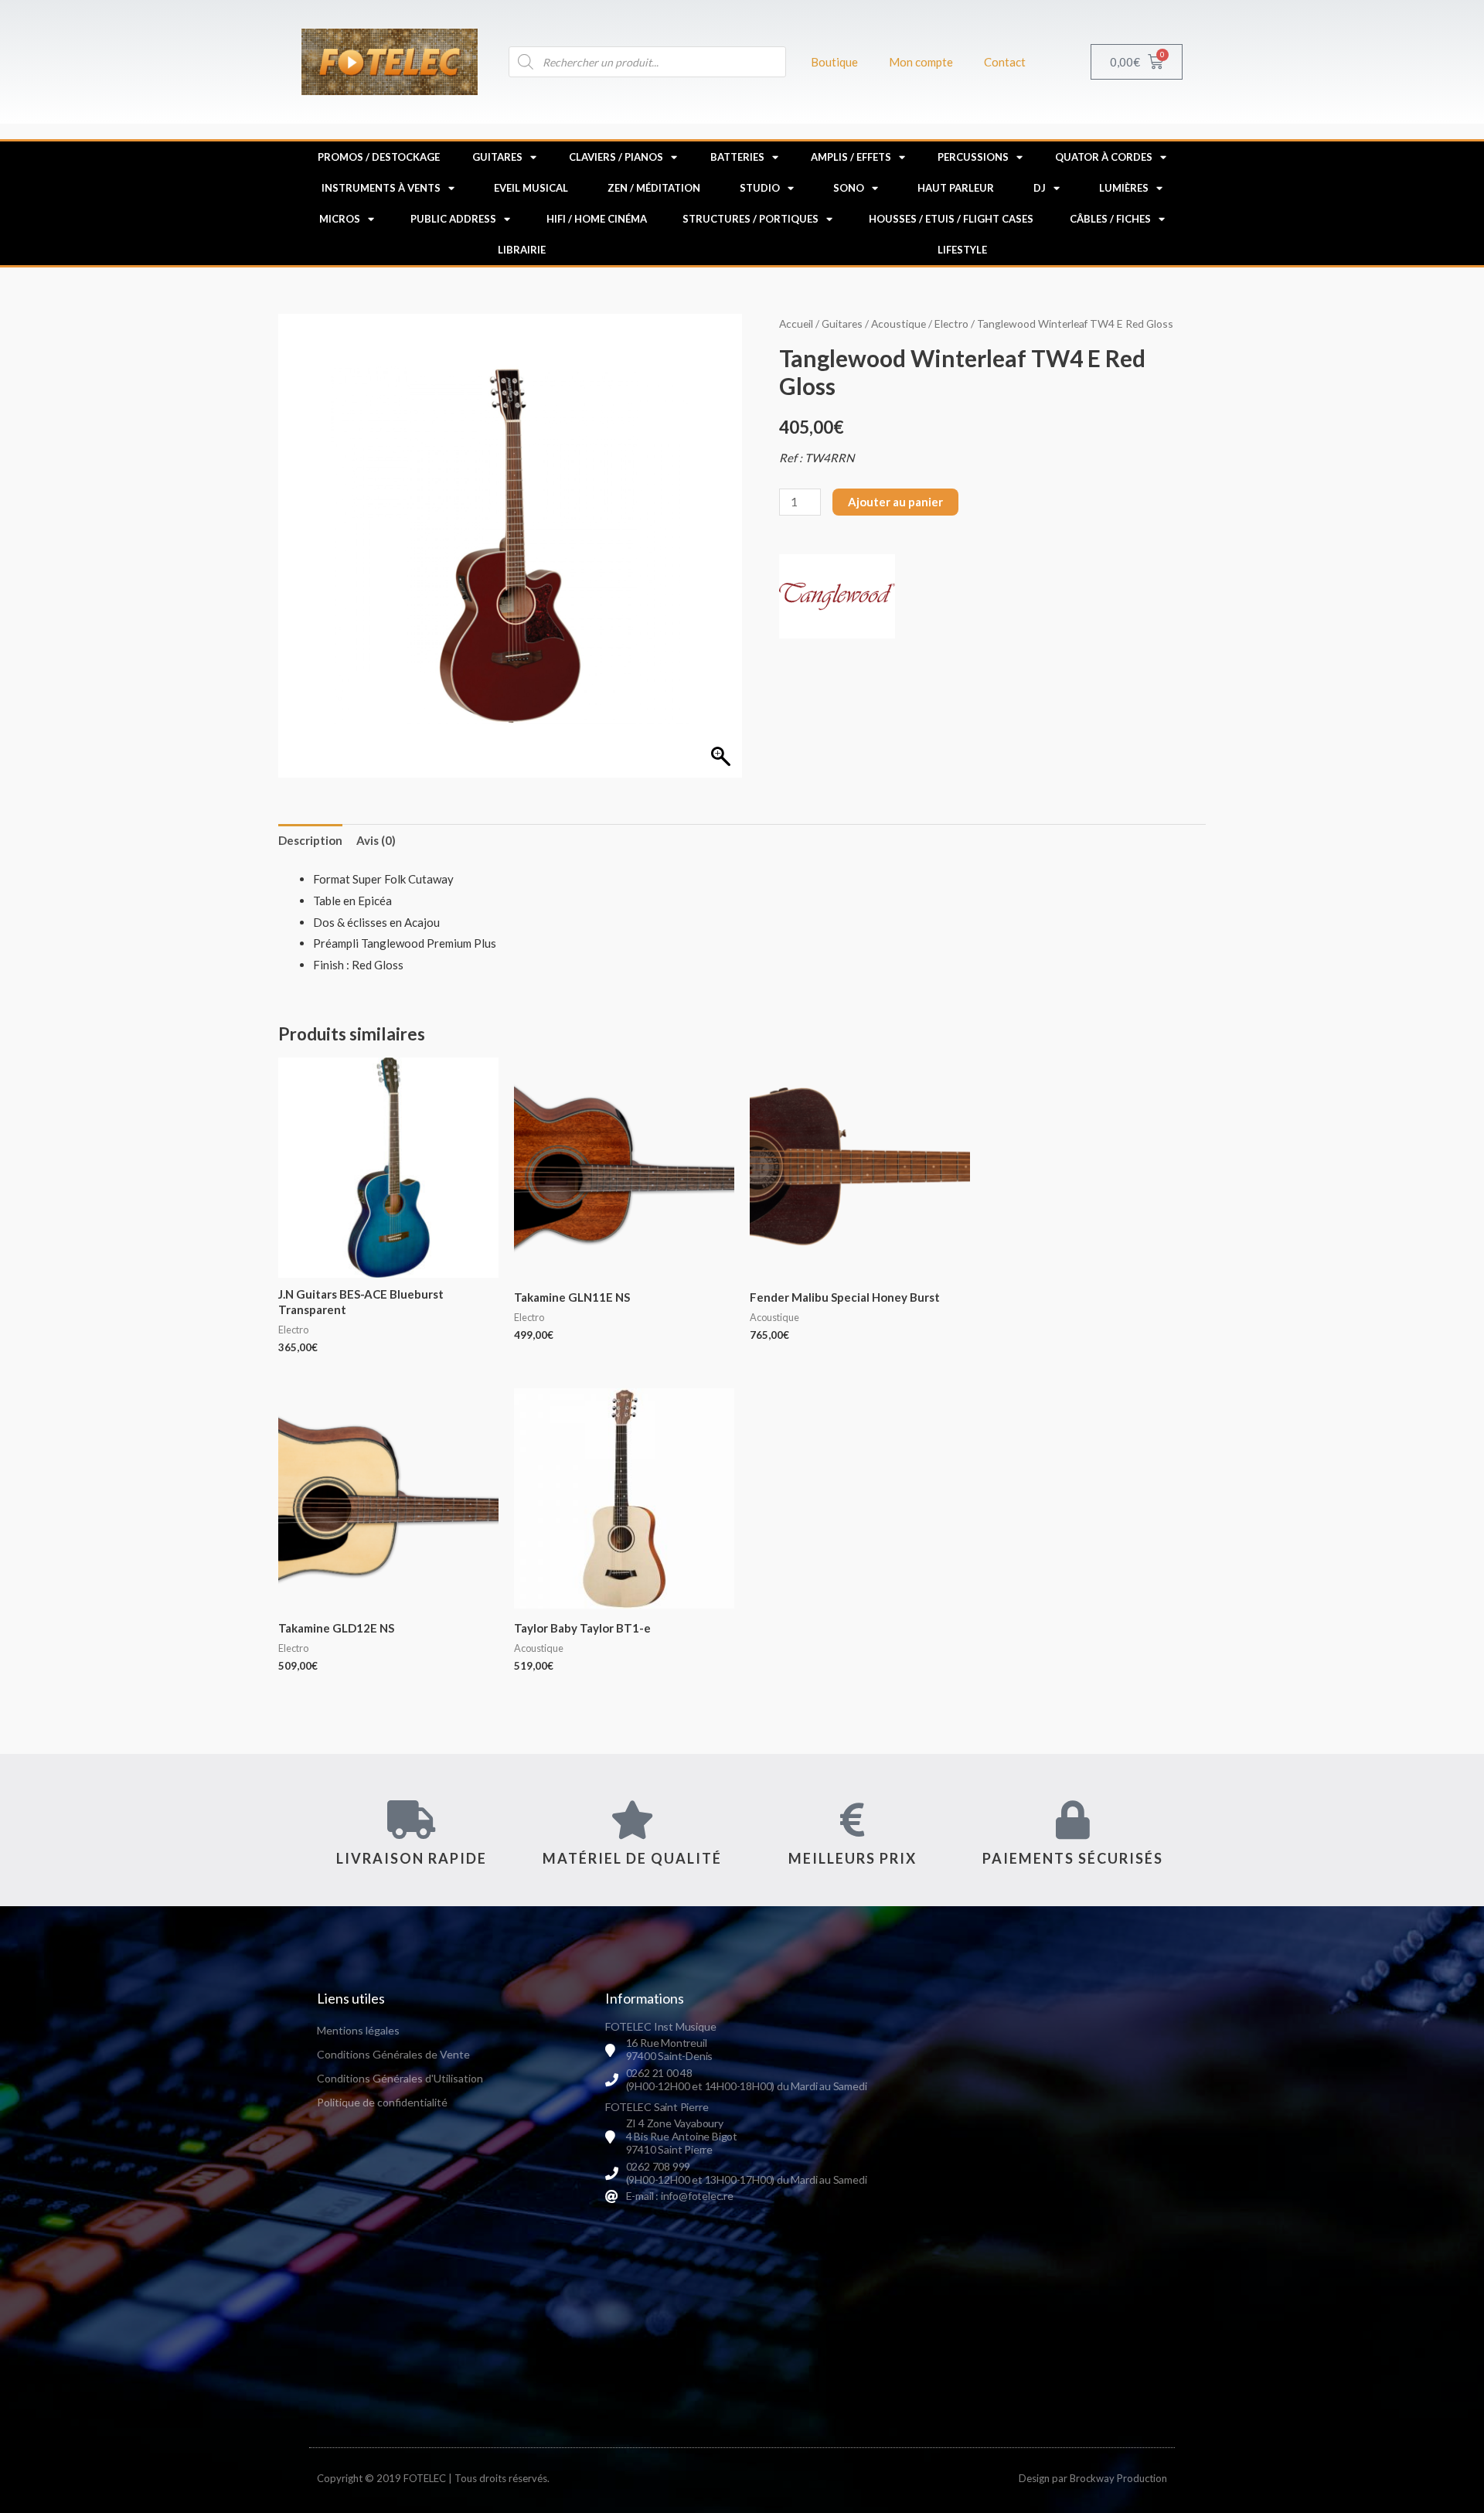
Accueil (796, 323)
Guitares (497, 157)
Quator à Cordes (1104, 157)
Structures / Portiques (751, 219)
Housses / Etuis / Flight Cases (951, 219)
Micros (340, 219)
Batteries (737, 157)
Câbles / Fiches (1110, 219)
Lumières (1124, 188)
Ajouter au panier (895, 502)
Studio (760, 188)
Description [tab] (310, 840)
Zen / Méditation (654, 188)
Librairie (522, 250)
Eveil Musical (531, 188)
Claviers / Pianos (616, 157)
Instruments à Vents (381, 188)
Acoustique (899, 323)
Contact (1005, 62)
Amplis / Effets (851, 157)
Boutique (834, 62)
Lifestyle (962, 250)
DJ (1040, 188)
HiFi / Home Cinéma (597, 219)
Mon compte (921, 62)
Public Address (453, 219)
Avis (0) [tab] (376, 840)
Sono (849, 188)
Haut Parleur (956, 188)
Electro (951, 323)
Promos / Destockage (379, 157)
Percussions (973, 157)
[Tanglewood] (837, 597)
